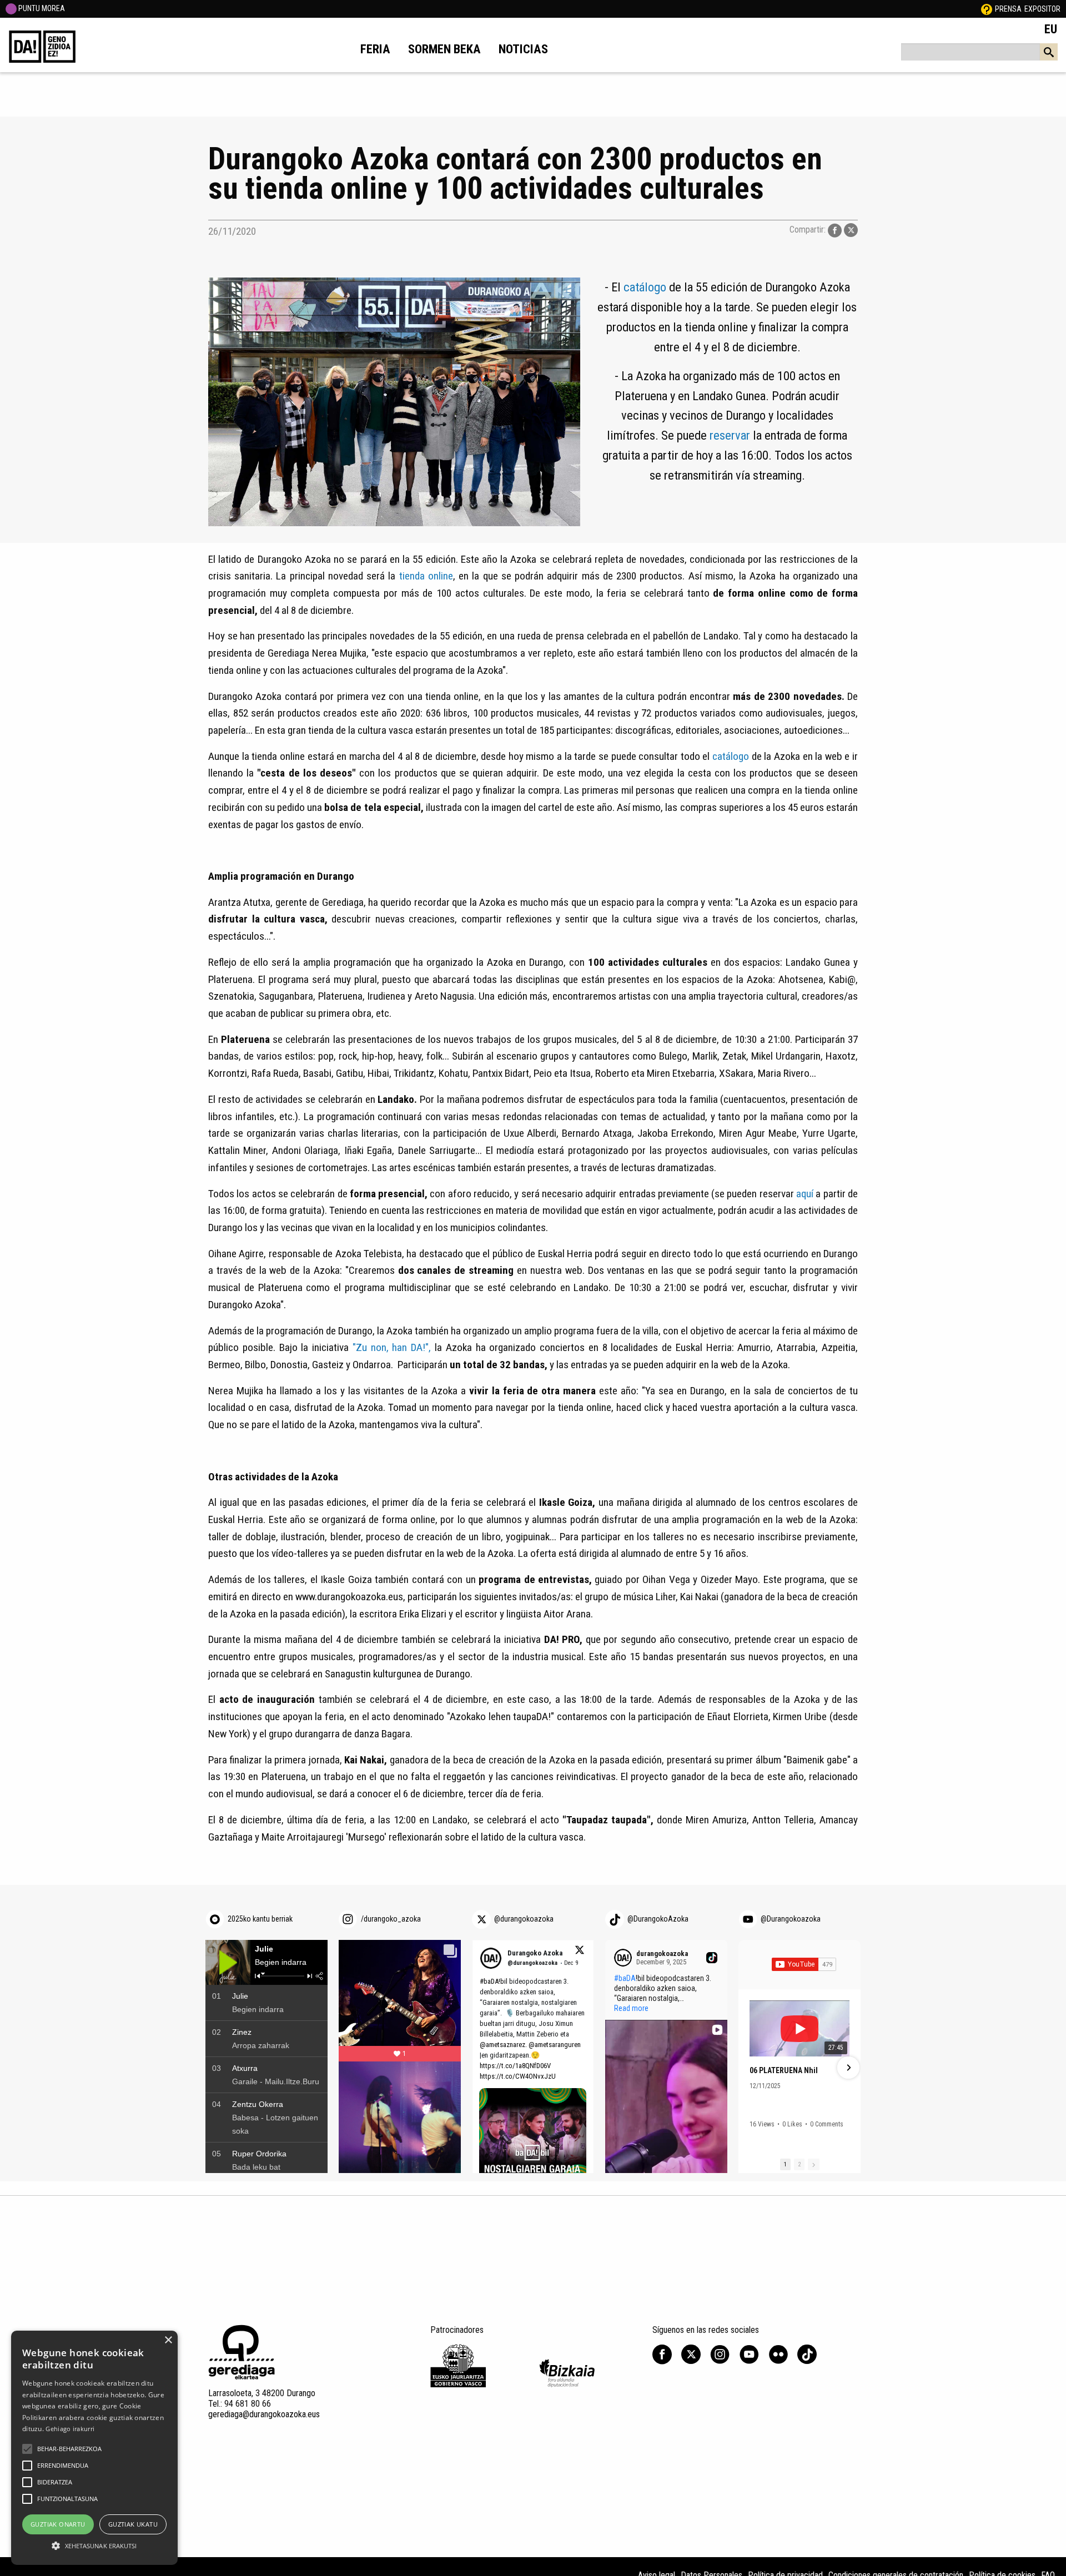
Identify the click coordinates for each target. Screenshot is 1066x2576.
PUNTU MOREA (41, 8)
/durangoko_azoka (391, 1919)
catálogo (645, 287)
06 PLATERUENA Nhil (784, 2070)
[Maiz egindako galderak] (987, 9)
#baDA (625, 1978)
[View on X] (579, 1952)
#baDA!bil (494, 1981)
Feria (375, 49)
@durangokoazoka (524, 1919)
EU (1051, 29)
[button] (751, 2068)
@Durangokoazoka (791, 1919)
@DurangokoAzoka (658, 1919)
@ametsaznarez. (503, 2045)
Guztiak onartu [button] (58, 2524)
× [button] (168, 2340)
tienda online (426, 576)
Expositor (1042, 9)
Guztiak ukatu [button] (133, 2524)
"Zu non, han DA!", (392, 1347)
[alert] (94, 2448)
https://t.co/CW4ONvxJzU (518, 2076)
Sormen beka (444, 49)
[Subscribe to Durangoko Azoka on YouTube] (804, 1964)
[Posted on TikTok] (712, 1958)
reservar (730, 435)
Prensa (1008, 9)
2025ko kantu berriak (260, 1919)
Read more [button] (631, 2008)
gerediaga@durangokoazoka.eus (264, 2414)
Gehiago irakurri (70, 2429)
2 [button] (799, 2164)
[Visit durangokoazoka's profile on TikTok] (625, 1958)
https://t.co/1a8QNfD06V (515, 2066)
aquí (806, 1194)
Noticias (523, 49)
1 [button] (785, 2164)
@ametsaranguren (555, 2045)
